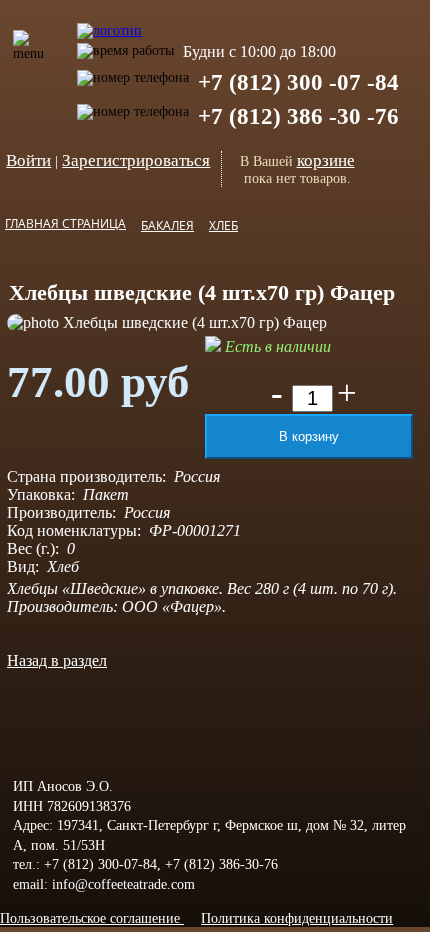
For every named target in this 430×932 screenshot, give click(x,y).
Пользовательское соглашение (92, 918)
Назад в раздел (57, 660)
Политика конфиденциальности (297, 918)
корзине (326, 160)
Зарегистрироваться (136, 160)
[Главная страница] (109, 20)
